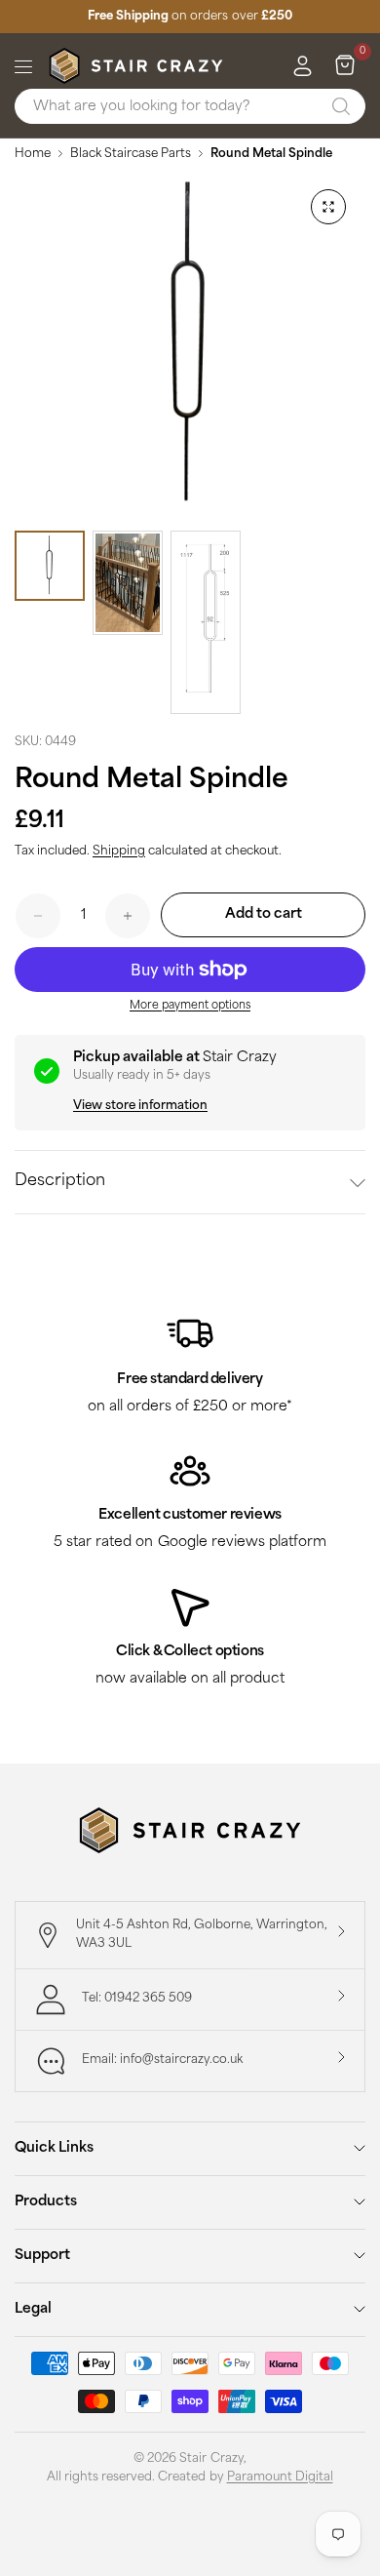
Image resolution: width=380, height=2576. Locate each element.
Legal (33, 2309)
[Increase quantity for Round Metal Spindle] (128, 916)
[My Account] (303, 66)
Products (46, 2202)
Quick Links (54, 2148)
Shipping (119, 852)
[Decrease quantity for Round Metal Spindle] (38, 916)
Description (60, 1181)
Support (42, 2256)
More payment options (190, 1006)
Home (33, 154)
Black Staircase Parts (131, 154)
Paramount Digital (280, 2477)
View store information (140, 1106)
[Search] (341, 106)
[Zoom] (328, 207)
